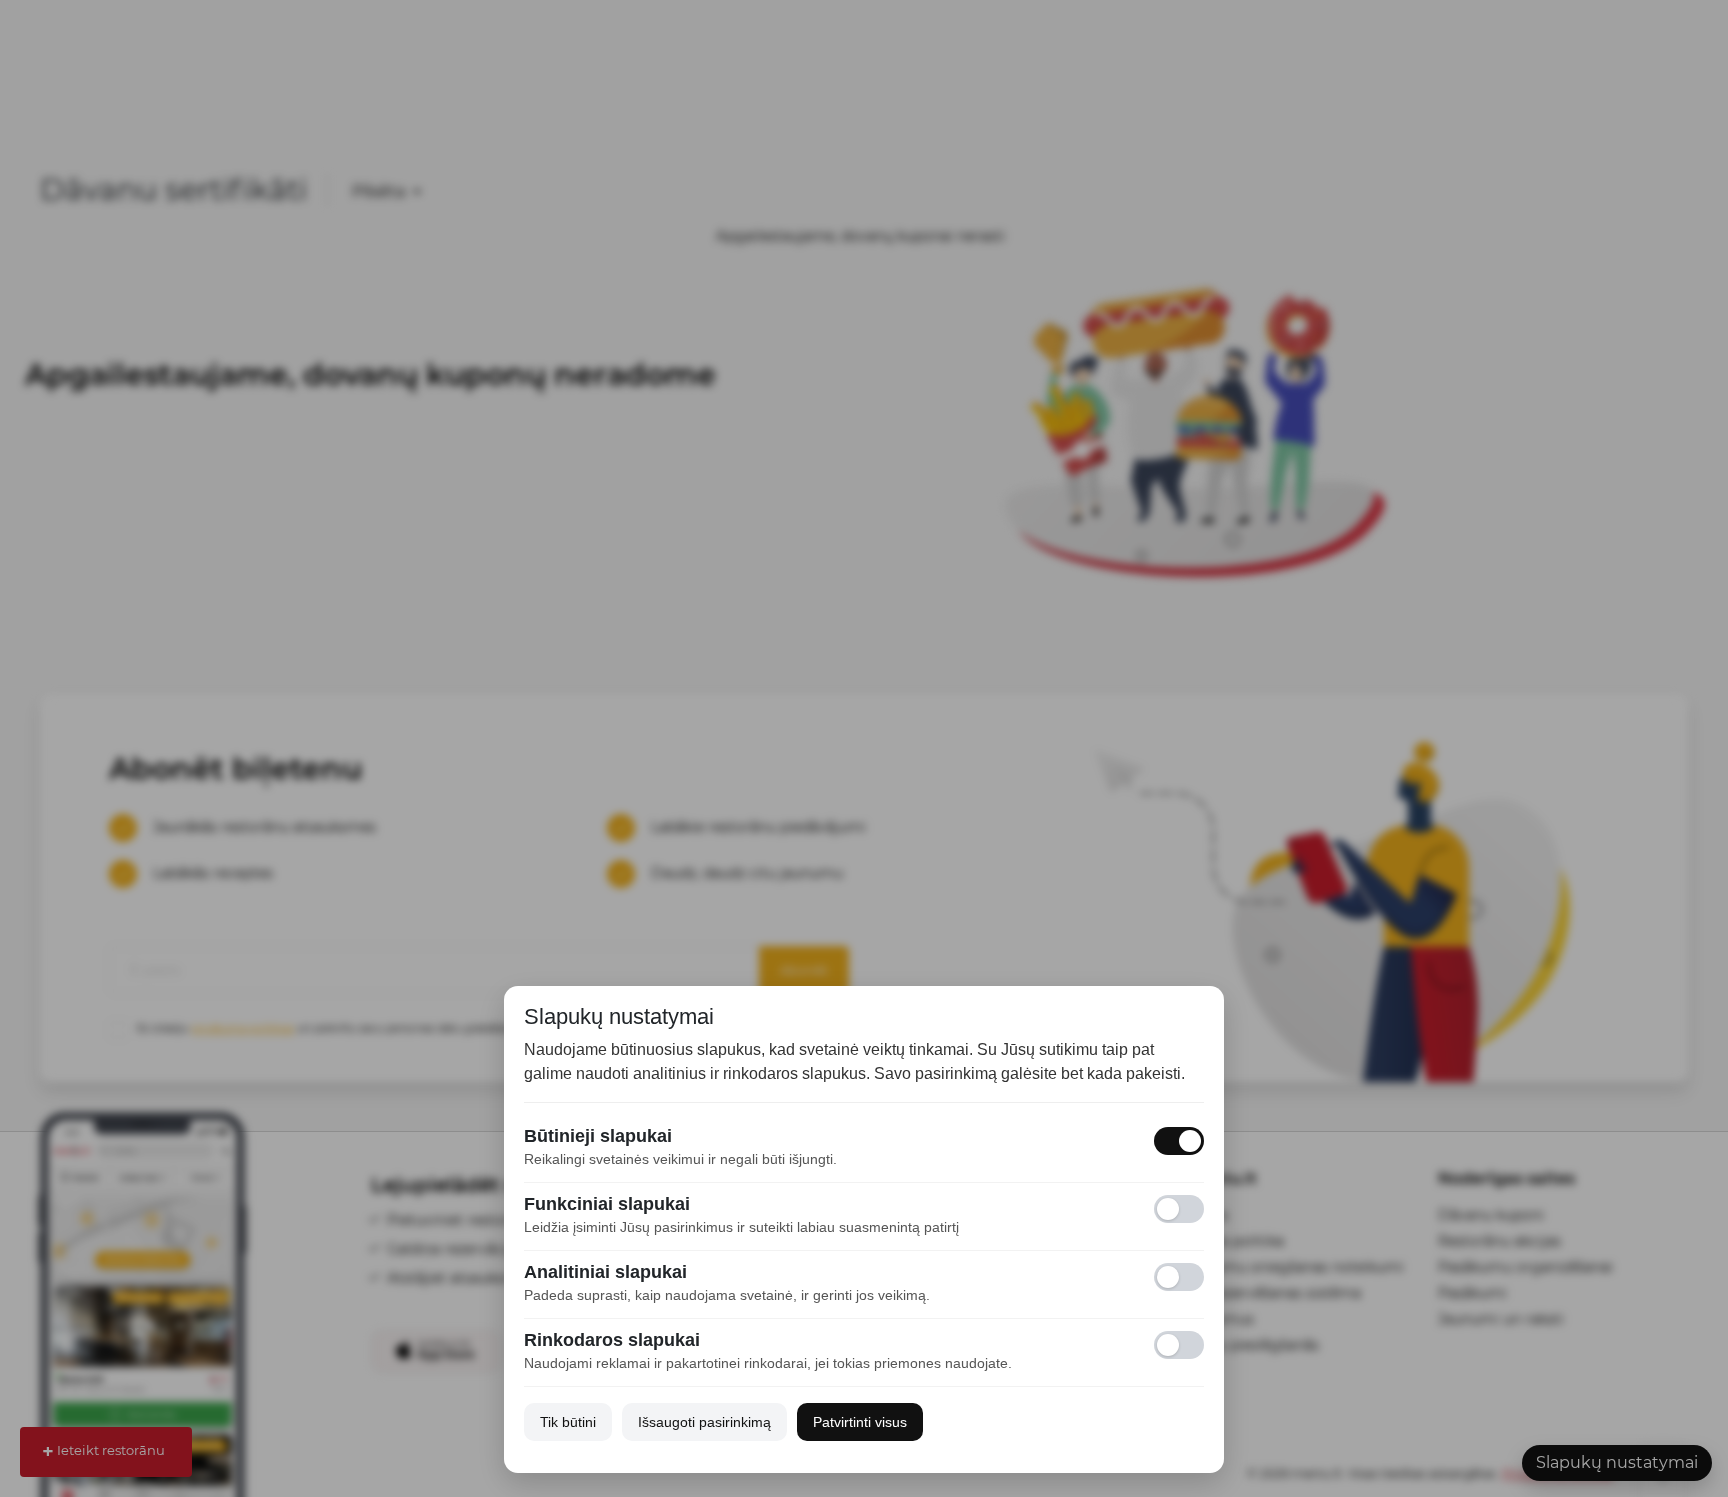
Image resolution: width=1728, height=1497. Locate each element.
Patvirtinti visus (860, 1422)
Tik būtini (568, 1422)
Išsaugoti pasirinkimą (704, 1422)
